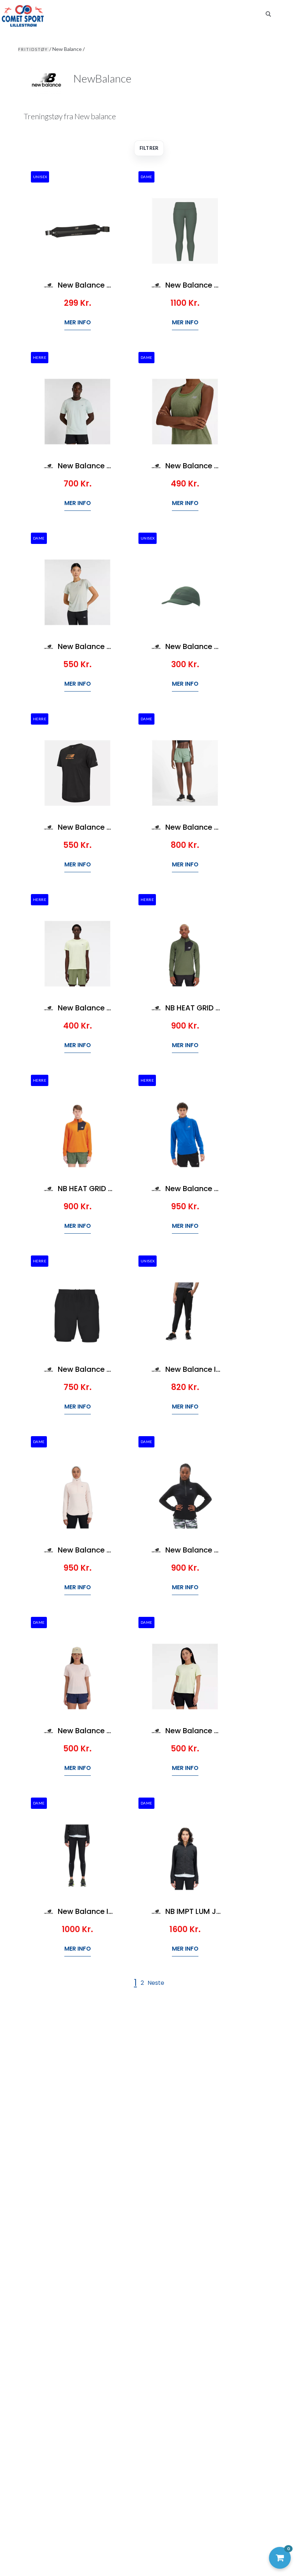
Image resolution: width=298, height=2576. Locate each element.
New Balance (68, 49)
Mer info (78, 322)
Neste (156, 1983)
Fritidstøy (34, 49)
